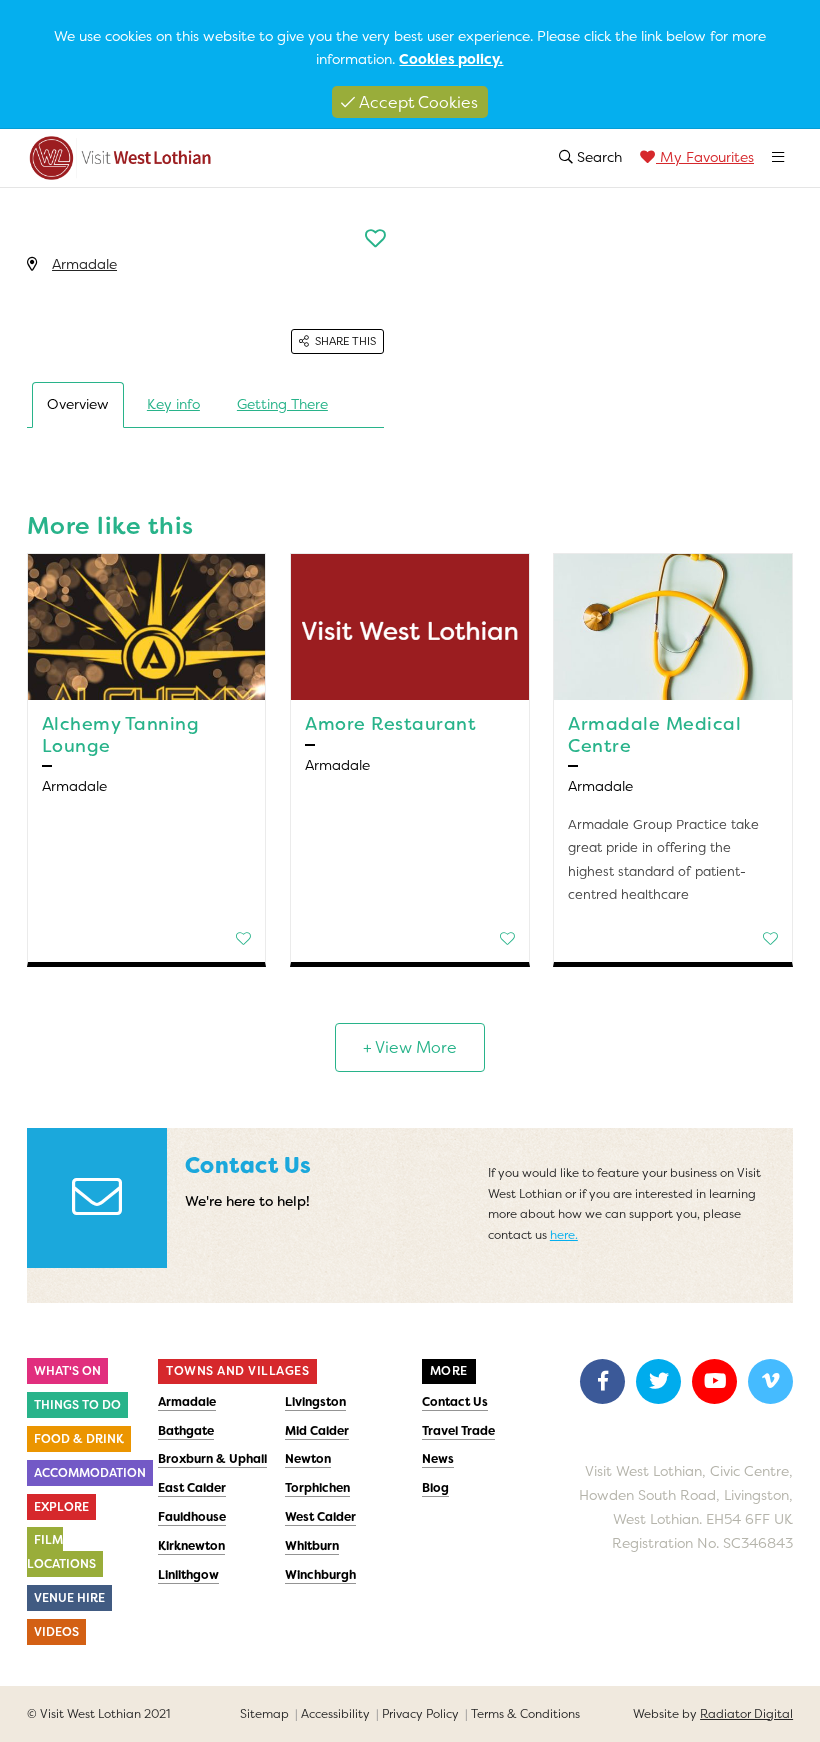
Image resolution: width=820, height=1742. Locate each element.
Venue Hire (69, 1598)
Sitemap (264, 1714)
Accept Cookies (416, 102)
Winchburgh (320, 1575)
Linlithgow (188, 1575)
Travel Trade (458, 1431)
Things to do (77, 1405)
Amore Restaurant (390, 724)
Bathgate (186, 1431)
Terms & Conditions (525, 1714)
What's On (67, 1371)
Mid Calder (317, 1431)
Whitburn (312, 1546)
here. (564, 1235)
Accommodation (90, 1473)
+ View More (410, 1047)
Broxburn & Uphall (212, 1459)
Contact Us (455, 1402)
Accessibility (335, 1714)
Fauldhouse (192, 1517)
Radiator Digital (746, 1714)
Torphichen (317, 1488)
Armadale (84, 264)
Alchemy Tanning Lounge (121, 735)
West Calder (320, 1517)
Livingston (315, 1402)
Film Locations (61, 1552)
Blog (435, 1488)
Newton (308, 1459)
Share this (345, 341)
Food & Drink (79, 1439)
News (438, 1459)
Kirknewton (191, 1546)
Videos (56, 1632)
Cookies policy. (451, 59)
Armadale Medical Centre (654, 735)
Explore (61, 1507)
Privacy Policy (420, 1714)
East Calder (192, 1488)
